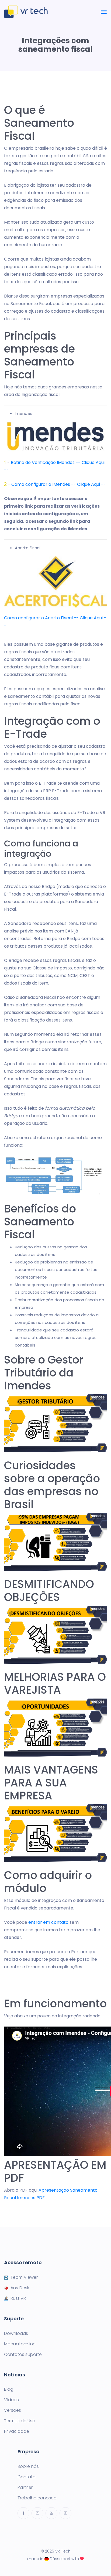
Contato (27, 2477)
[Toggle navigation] (104, 12)
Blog (9, 2389)
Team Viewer (24, 2277)
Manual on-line (20, 2344)
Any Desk (20, 2288)
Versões (13, 2410)
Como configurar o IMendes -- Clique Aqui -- (59, 484)
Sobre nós (28, 2466)
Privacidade (17, 2431)
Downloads (16, 2334)
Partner (25, 2488)
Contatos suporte (23, 2355)
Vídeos (11, 2400)
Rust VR (18, 2298)
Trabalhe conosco (37, 2498)
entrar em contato (48, 1922)
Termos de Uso (20, 2421)
